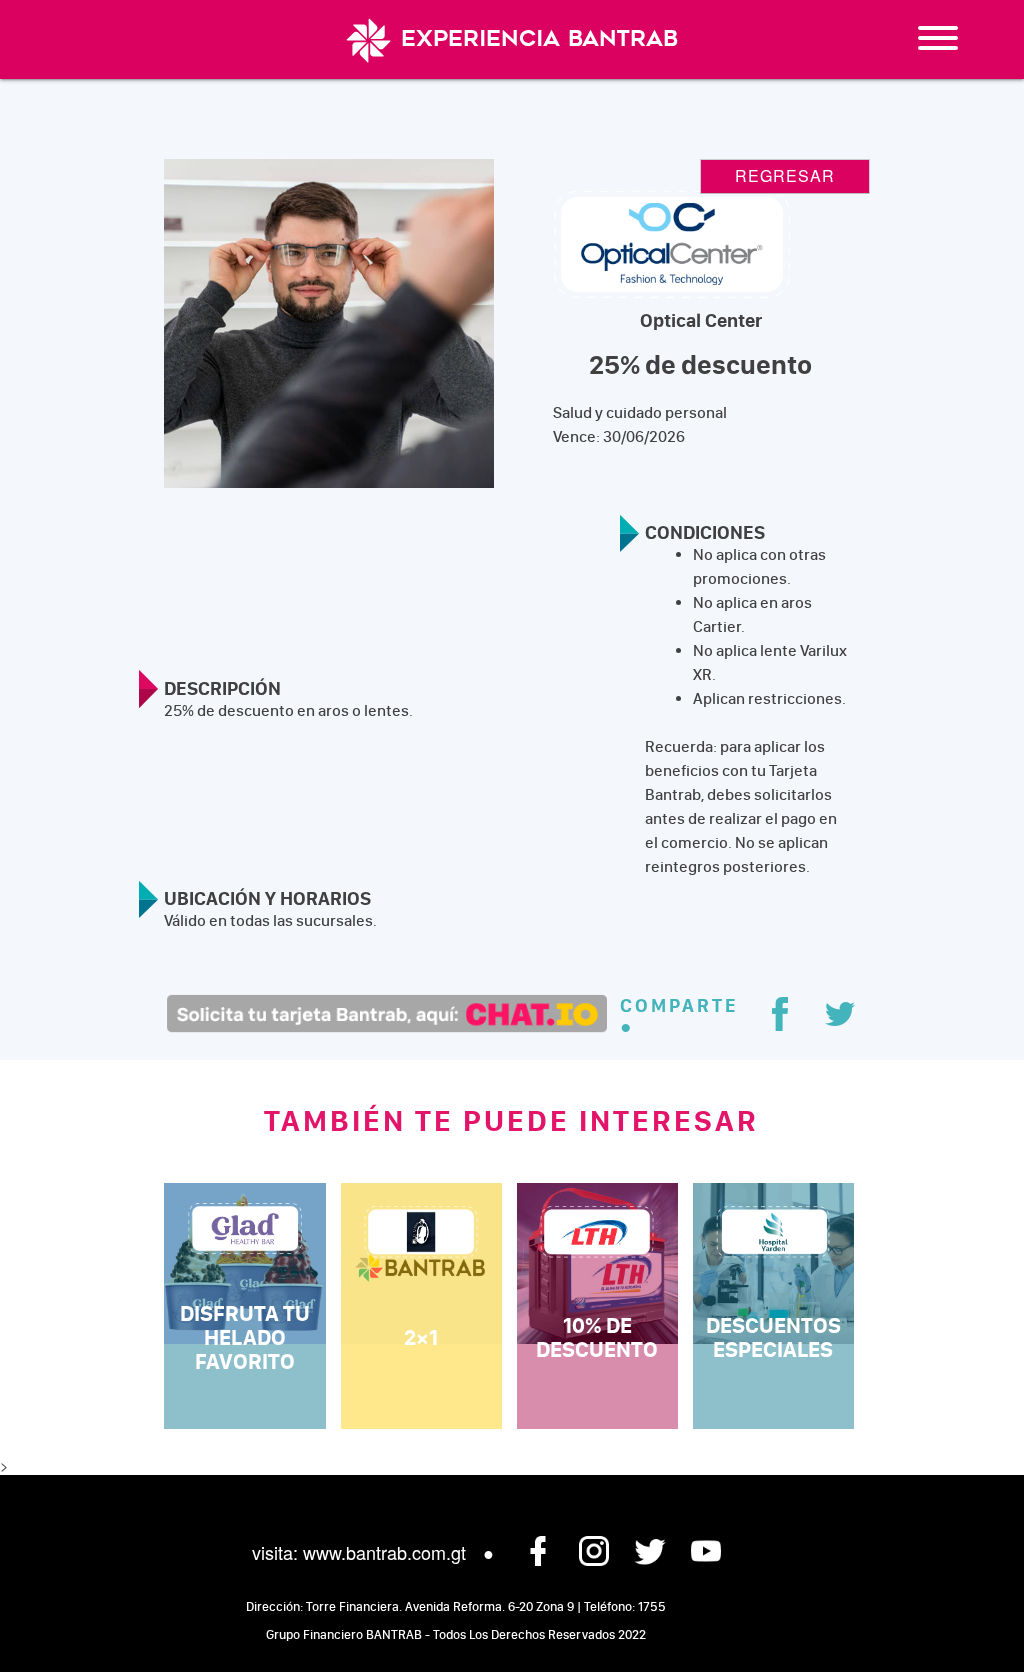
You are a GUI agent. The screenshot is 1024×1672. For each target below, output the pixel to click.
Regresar (785, 175)
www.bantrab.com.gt (384, 1552)
